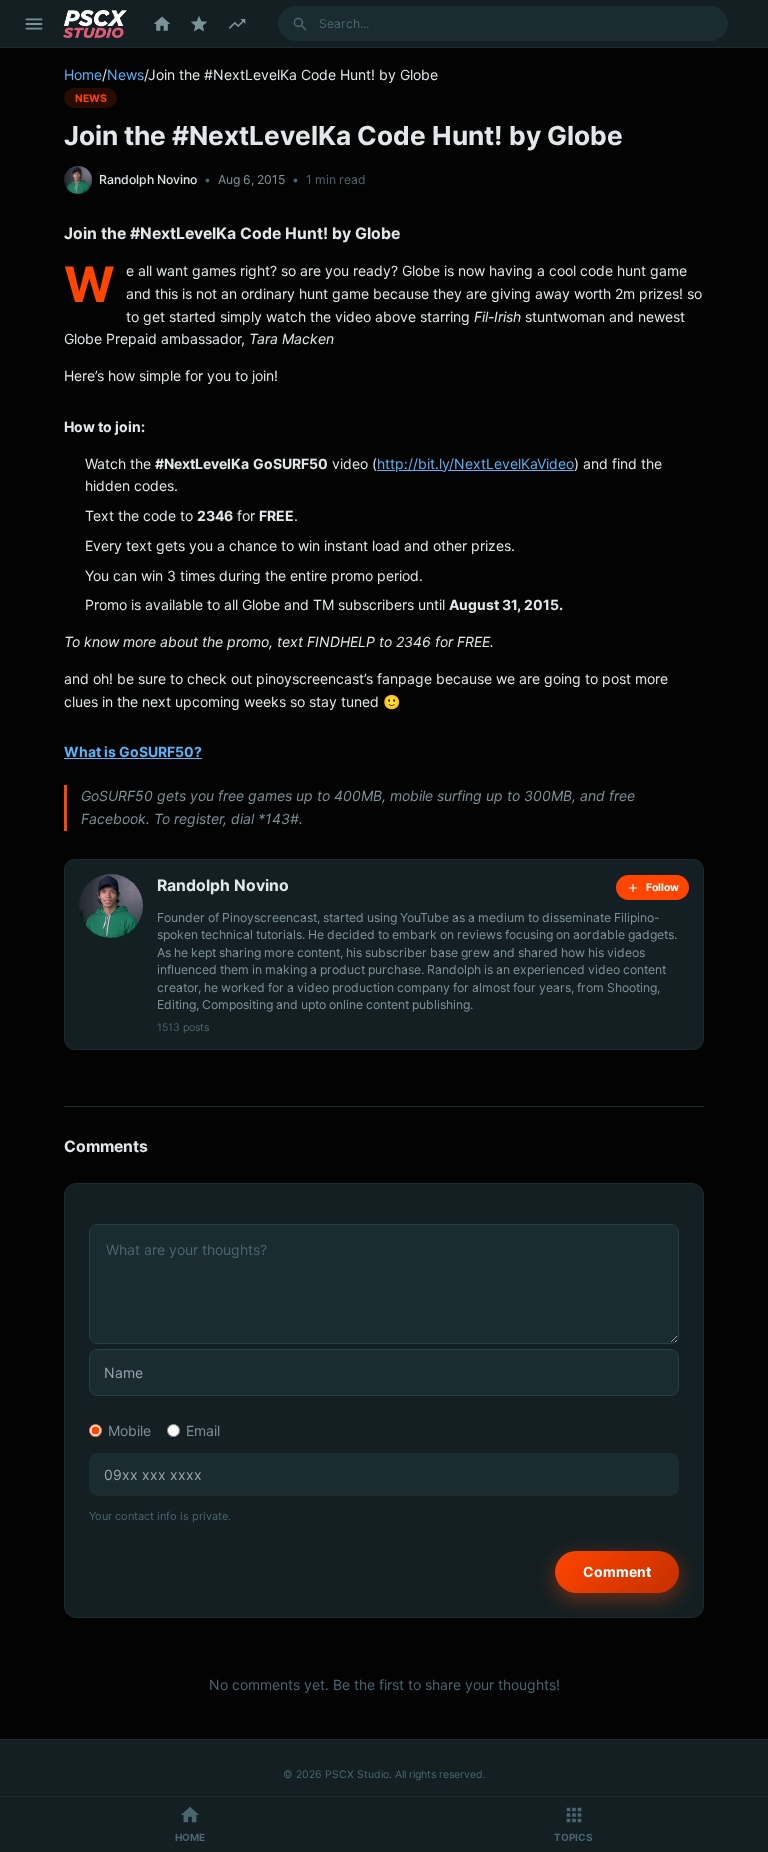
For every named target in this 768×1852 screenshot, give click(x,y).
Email (203, 1430)
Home (83, 74)
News (125, 74)
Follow (662, 887)
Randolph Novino (148, 179)
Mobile (129, 1430)
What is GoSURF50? (133, 751)
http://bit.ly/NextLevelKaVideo (475, 463)
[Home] (162, 24)
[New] (237, 24)
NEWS (91, 97)
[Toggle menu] (34, 24)
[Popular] (199, 24)
